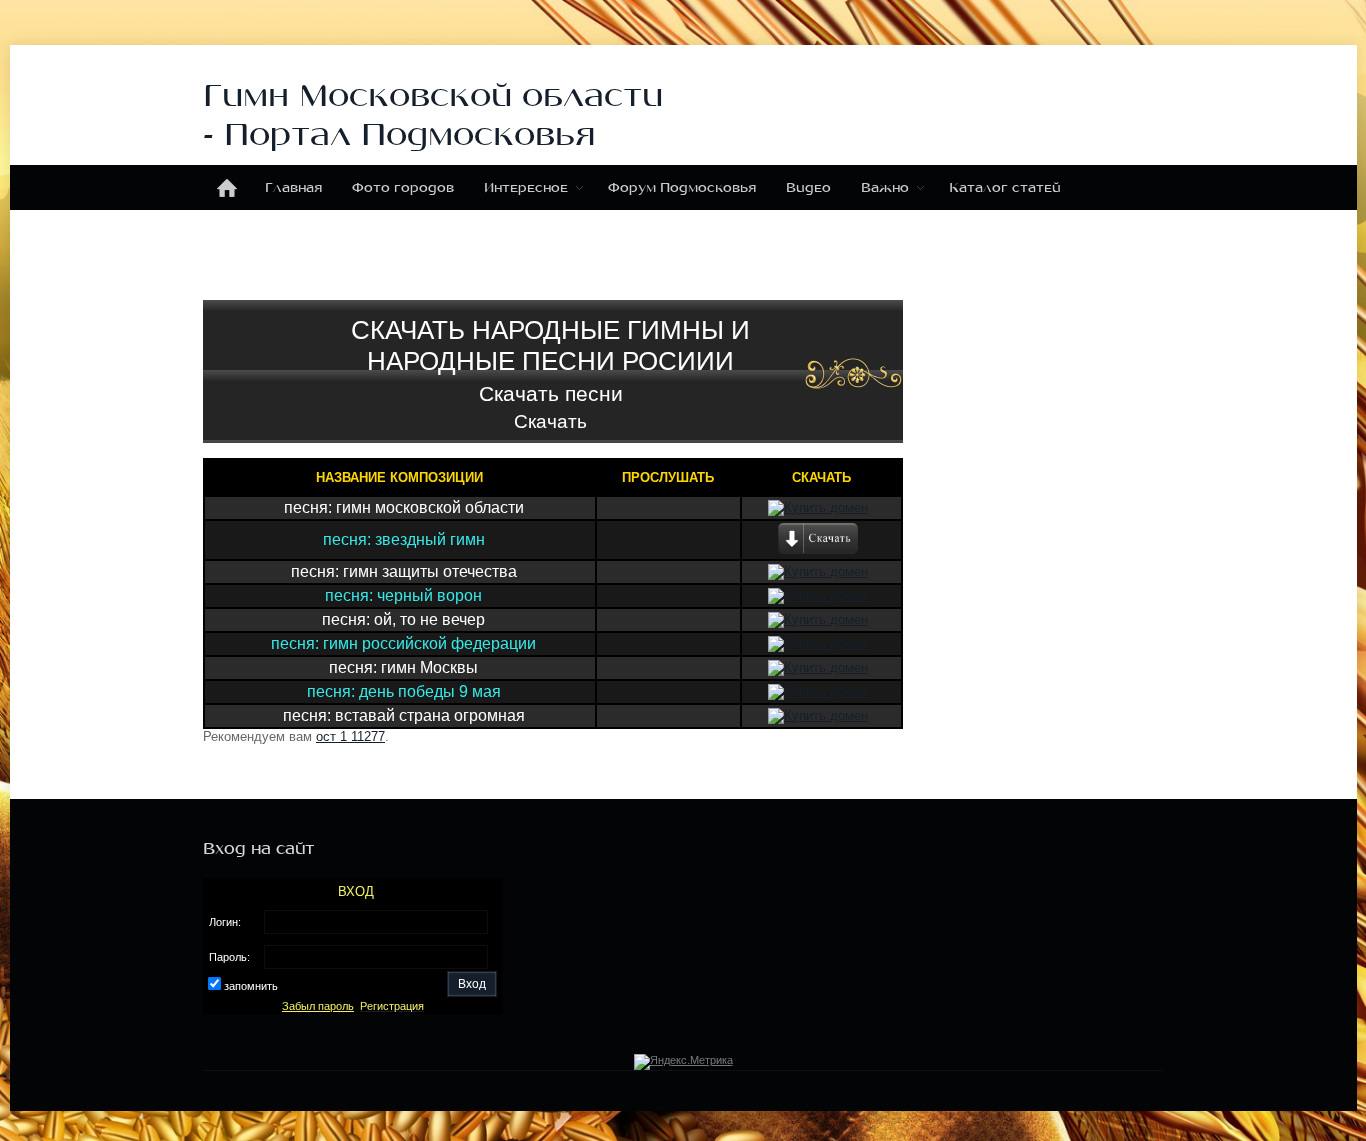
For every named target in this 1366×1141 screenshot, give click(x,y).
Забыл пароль (318, 1006)
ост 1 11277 (350, 736)
